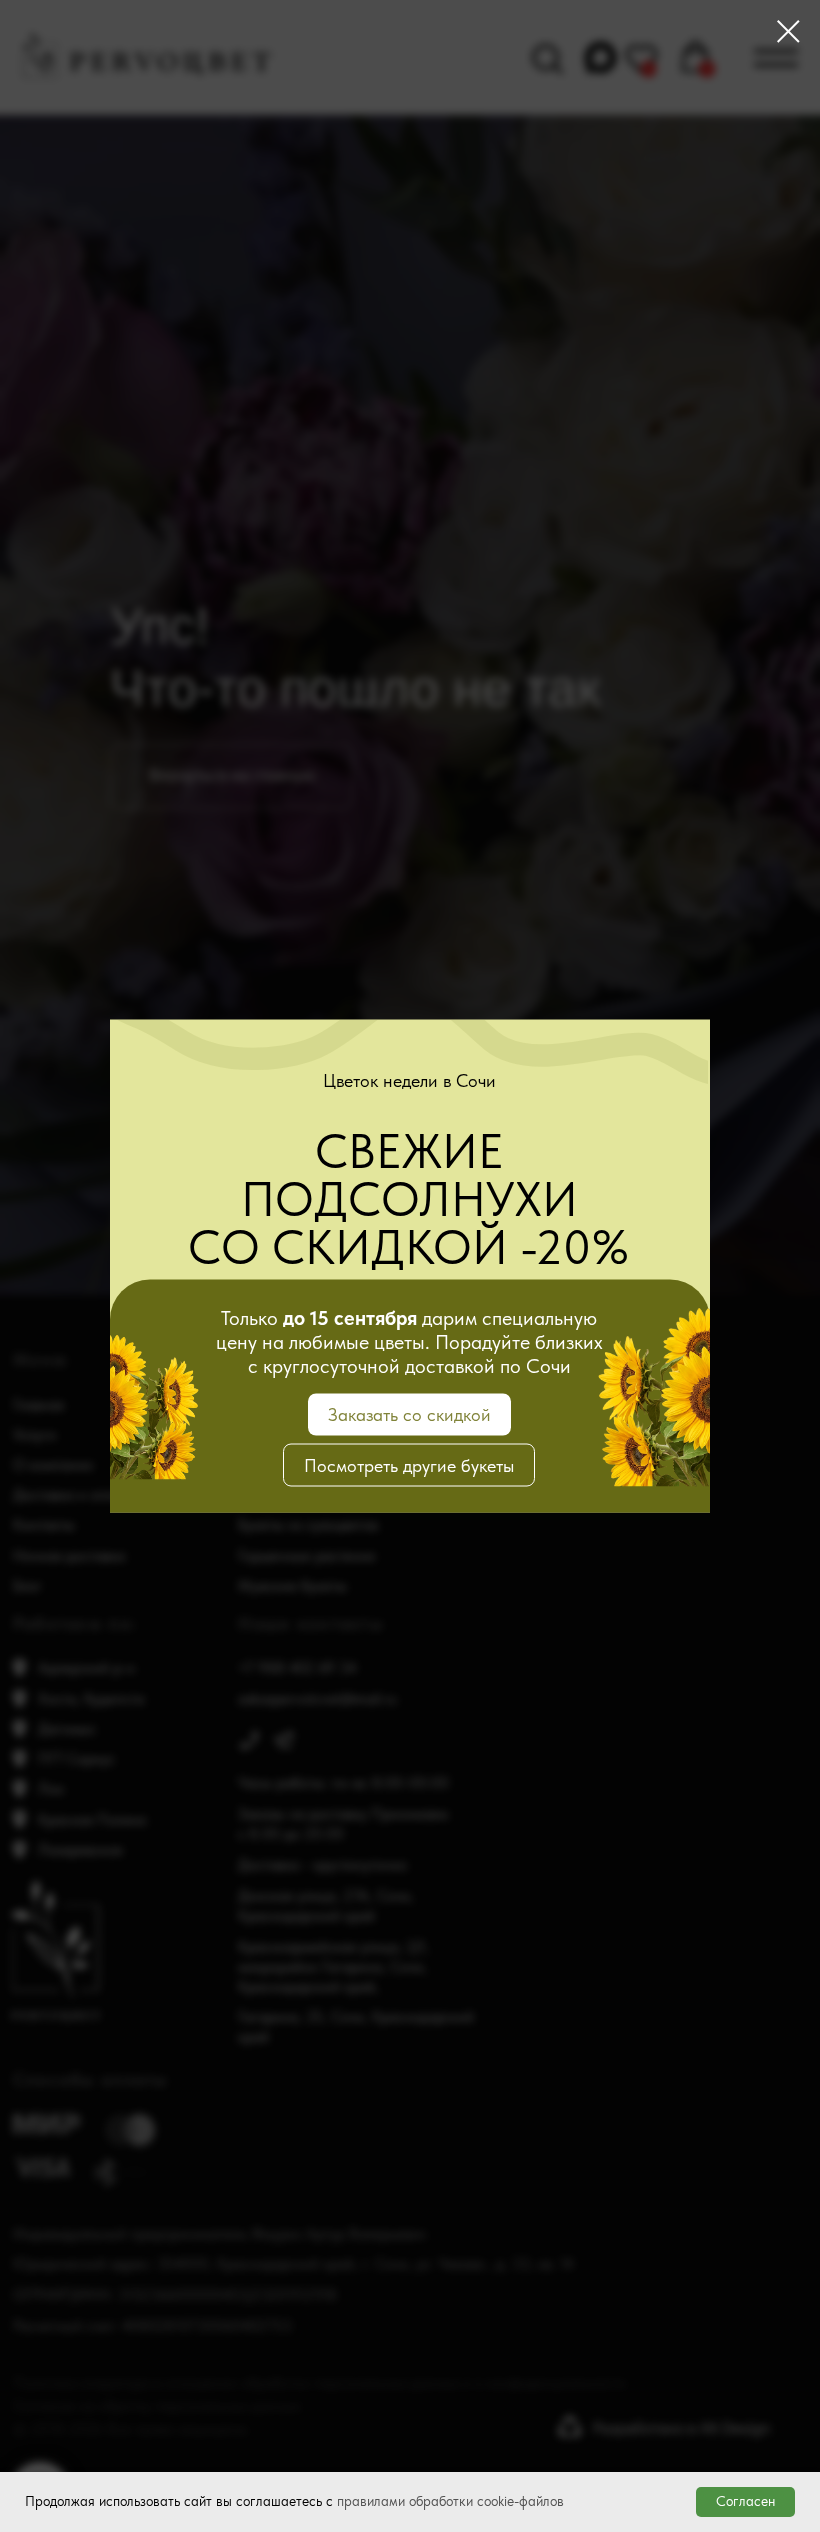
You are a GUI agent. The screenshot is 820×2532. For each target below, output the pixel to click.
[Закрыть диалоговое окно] (788, 31)
